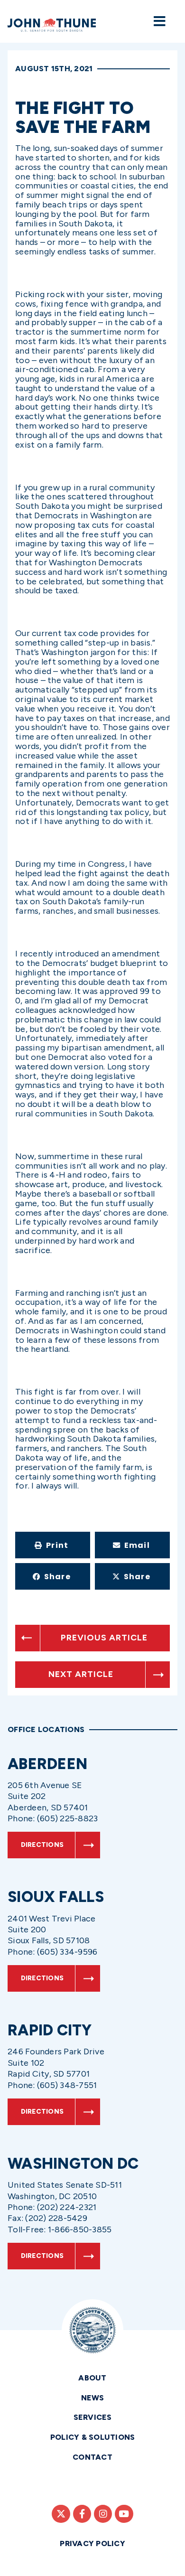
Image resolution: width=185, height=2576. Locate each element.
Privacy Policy (92, 2543)
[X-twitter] (61, 2514)
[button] (53, 1545)
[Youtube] (124, 2514)
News (93, 2398)
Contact (92, 2457)
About (92, 2378)
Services (93, 2417)
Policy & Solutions (93, 2437)
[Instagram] (103, 2514)
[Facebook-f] (82, 2514)
